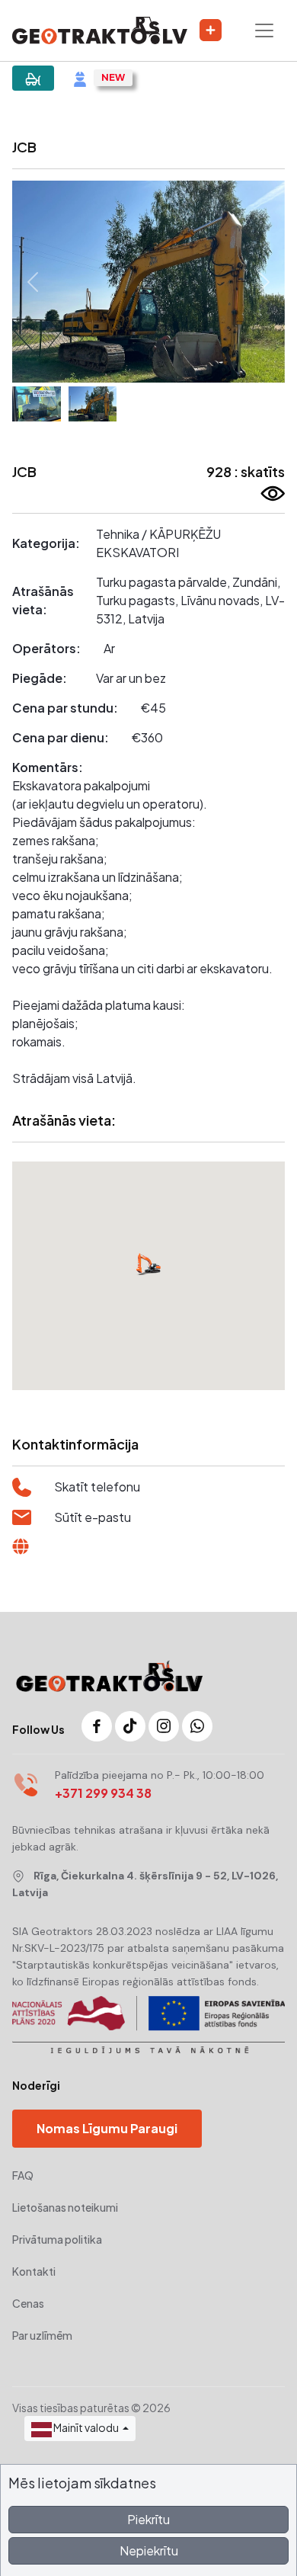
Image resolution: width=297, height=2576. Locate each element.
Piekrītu (148, 2519)
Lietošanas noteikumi (65, 2207)
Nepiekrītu (149, 2550)
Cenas (28, 2303)
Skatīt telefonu (97, 1487)
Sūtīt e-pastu (93, 1517)
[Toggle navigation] (264, 30)
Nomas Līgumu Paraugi (107, 2128)
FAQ (23, 2175)
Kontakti (34, 2271)
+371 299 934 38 (103, 1793)
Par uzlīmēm (42, 2335)
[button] (33, 282)
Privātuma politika (57, 2239)
